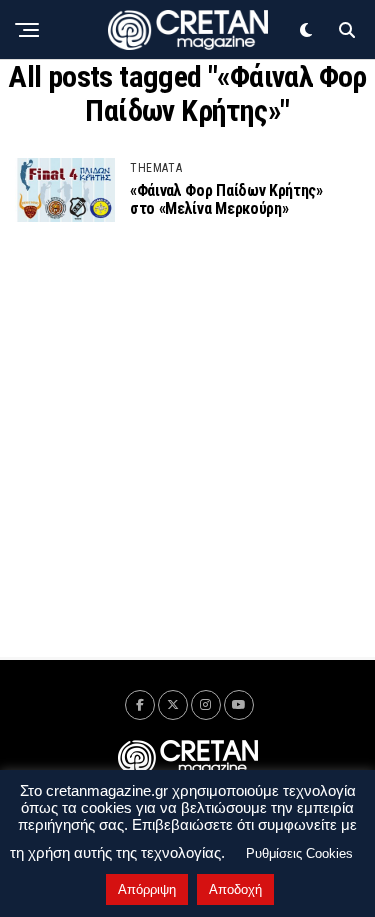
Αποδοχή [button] (235, 889)
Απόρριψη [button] (147, 889)
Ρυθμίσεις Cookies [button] (299, 853)
